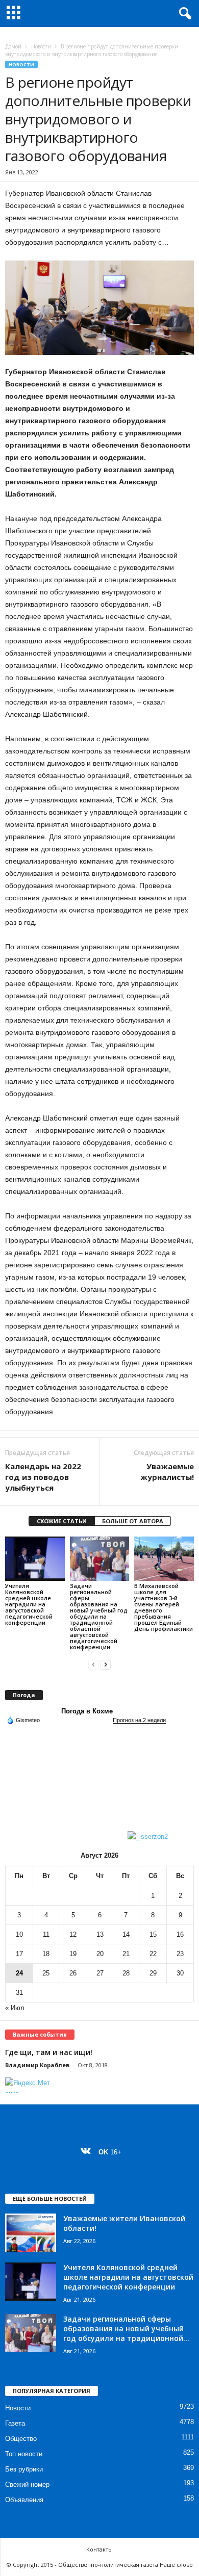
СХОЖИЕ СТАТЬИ (62, 1521)
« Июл (15, 2008)
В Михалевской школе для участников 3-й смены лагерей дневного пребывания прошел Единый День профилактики (164, 1607)
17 (19, 1954)
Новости (41, 46)
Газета (15, 2423)
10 (19, 1934)
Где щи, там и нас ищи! (49, 2052)
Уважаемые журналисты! (167, 1472)
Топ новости (24, 2454)
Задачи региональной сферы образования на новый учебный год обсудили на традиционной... (126, 2328)
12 (73, 1934)
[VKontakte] (88, 2152)
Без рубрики (24, 2469)
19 (73, 1954)
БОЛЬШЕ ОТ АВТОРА (133, 1521)
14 (126, 1934)
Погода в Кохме (87, 1711)
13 (100, 1934)
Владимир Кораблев (37, 2065)
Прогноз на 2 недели (139, 1720)
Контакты (99, 2549)
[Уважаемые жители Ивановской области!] (31, 2233)
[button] (183, 14)
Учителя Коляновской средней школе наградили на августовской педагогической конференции (29, 1604)
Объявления (24, 2500)
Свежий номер (27, 2484)
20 (100, 1954)
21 (126, 1954)
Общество (21, 2439)
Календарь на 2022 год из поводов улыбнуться (43, 1477)
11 (46, 1934)
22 (153, 1954)
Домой (13, 46)
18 (46, 1954)
